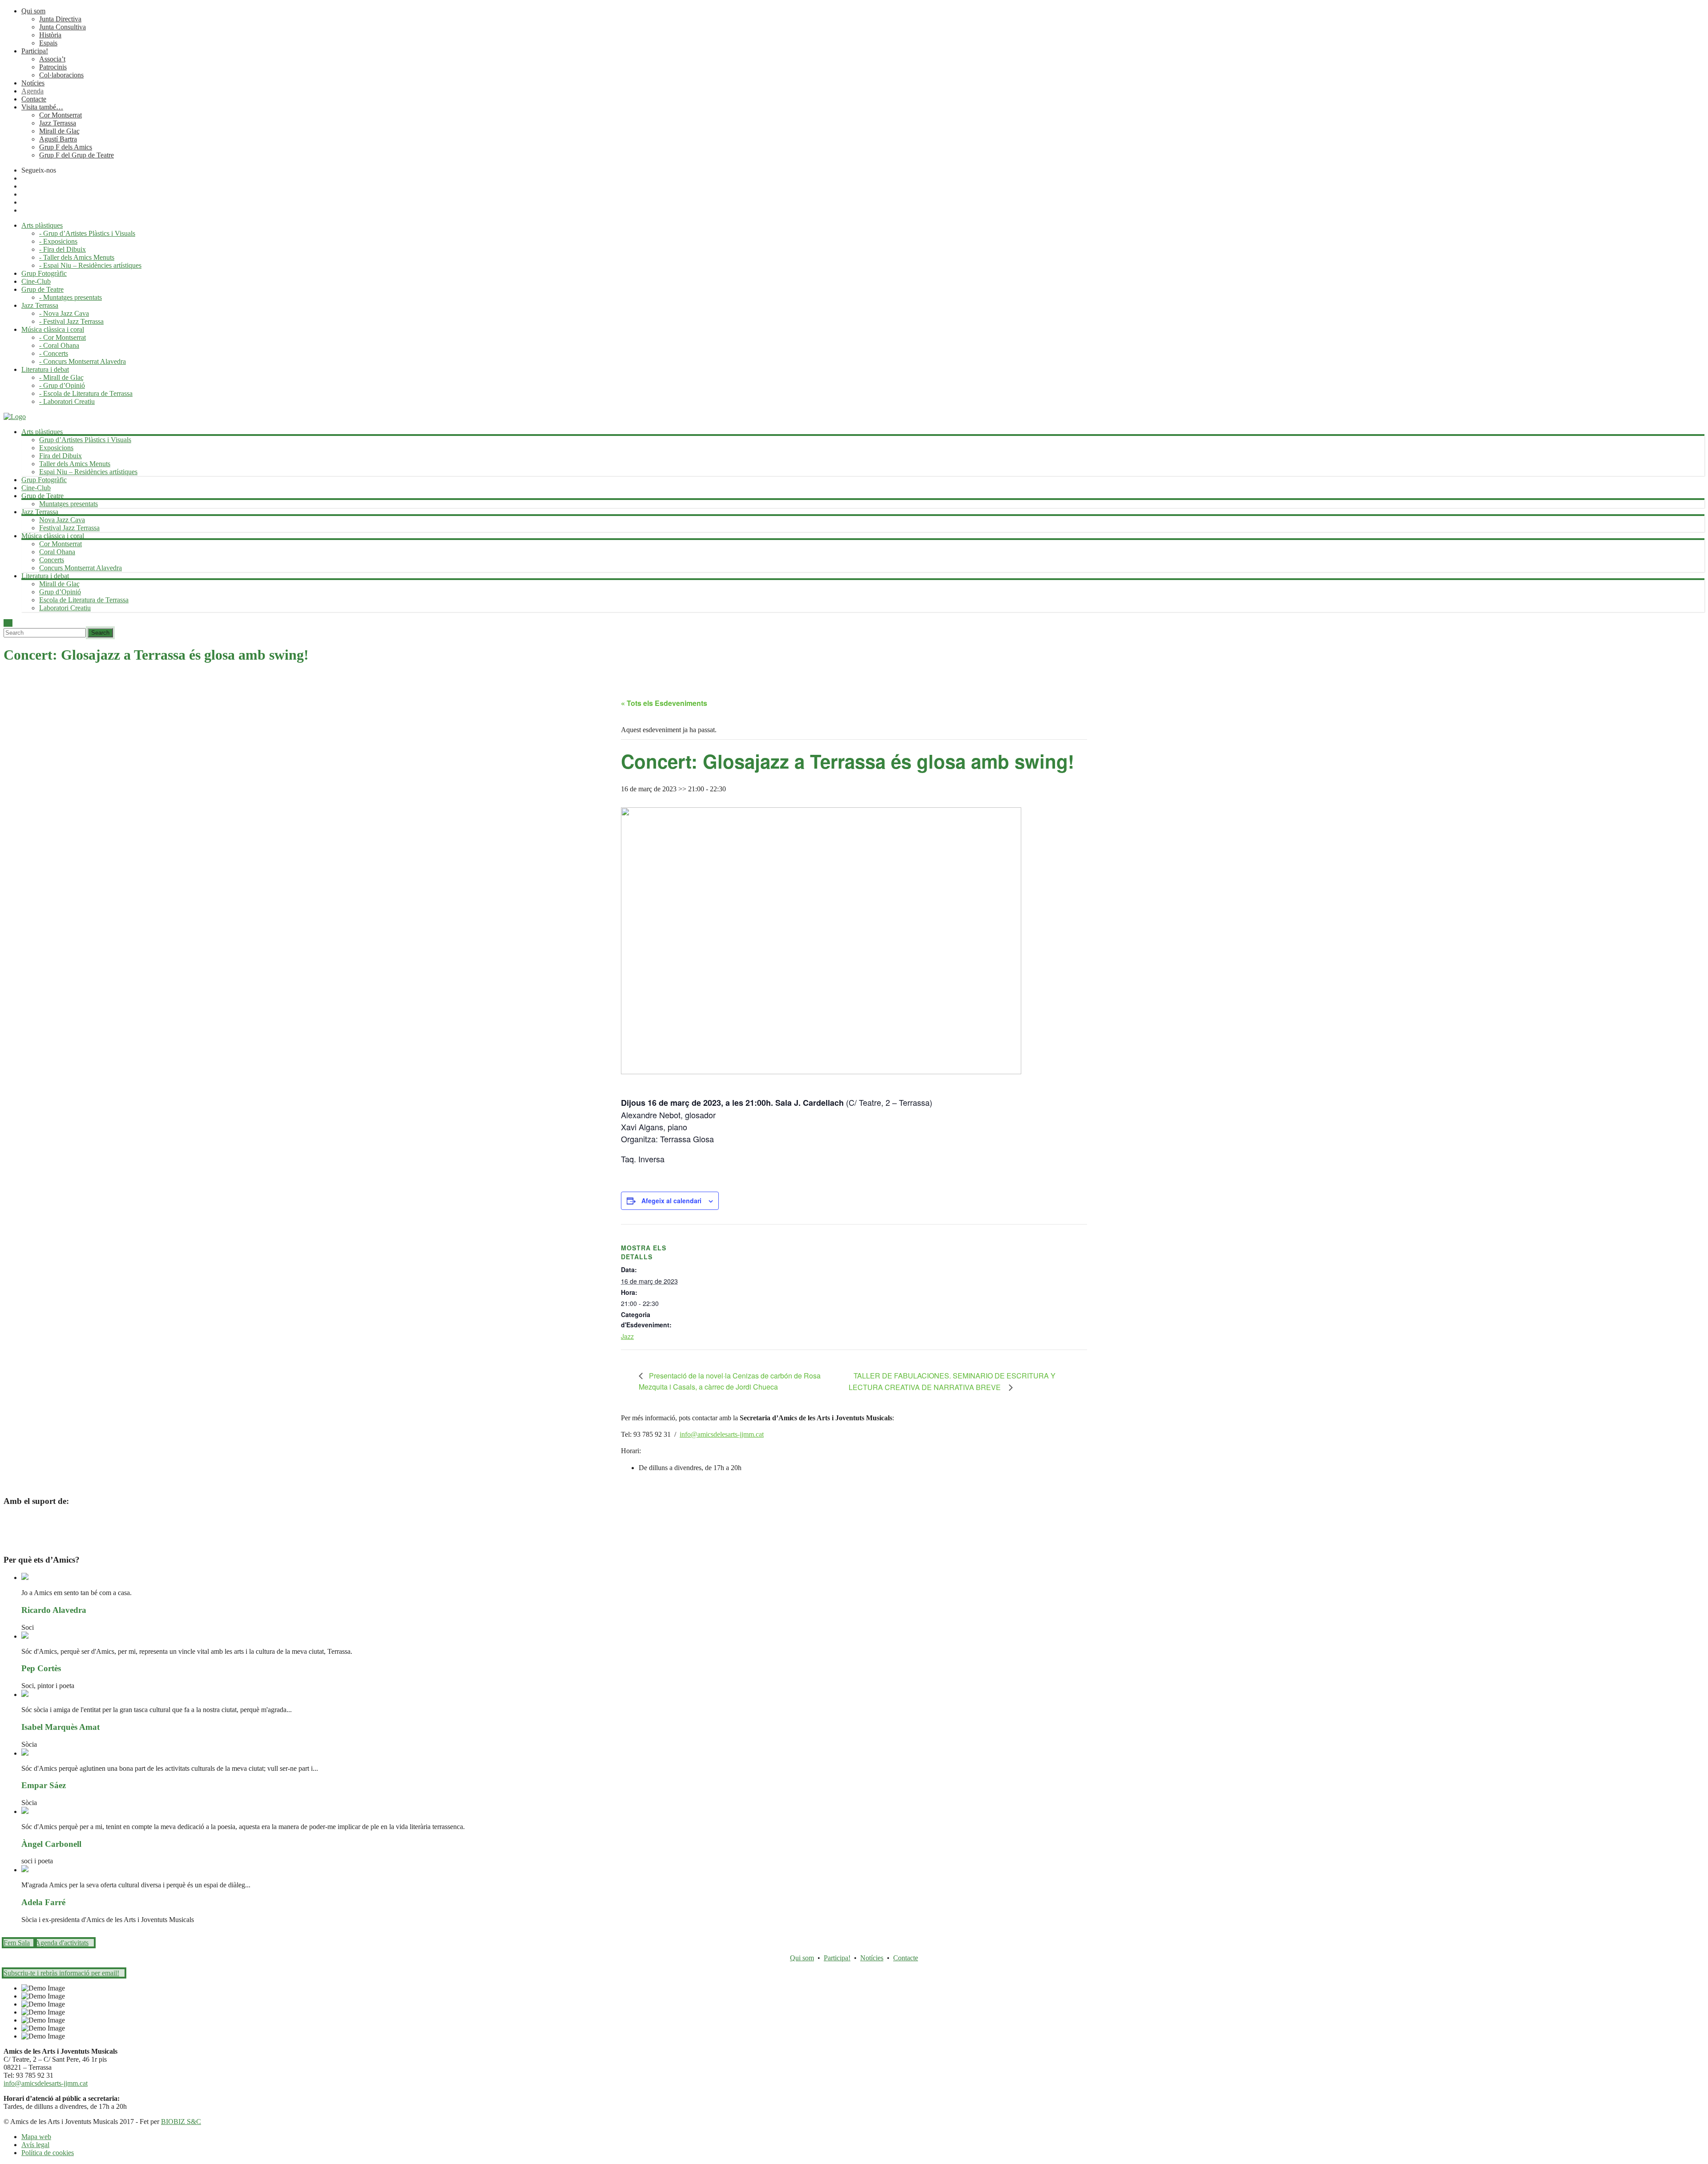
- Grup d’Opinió (62, 385)
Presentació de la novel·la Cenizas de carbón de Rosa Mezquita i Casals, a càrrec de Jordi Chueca (730, 1381)
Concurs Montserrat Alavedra (81, 568)
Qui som (33, 11)
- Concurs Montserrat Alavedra (83, 361)
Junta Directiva (60, 19)
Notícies (33, 83)
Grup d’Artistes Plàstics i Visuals (85, 440)
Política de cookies (48, 2153)
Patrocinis (53, 67)
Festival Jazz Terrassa (69, 528)
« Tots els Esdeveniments (664, 703)
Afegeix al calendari (671, 1201)
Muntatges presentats (68, 504)
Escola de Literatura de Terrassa (84, 600)
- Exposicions (58, 241)
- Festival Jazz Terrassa (71, 321)
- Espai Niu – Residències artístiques (90, 265)
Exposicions (56, 448)
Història (50, 35)
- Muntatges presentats (70, 297)
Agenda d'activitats (62, 1943)
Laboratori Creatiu (65, 608)
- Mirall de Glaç (61, 377)
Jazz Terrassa (58, 123)
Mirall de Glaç (59, 131)
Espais (48, 43)
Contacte (34, 99)
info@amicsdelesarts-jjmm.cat (722, 1434)
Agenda (32, 91)
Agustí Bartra (58, 139)
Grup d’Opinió (60, 592)
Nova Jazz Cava (62, 520)
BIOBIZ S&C (181, 2122)
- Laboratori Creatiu (67, 401)
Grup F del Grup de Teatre (77, 155)
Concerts (52, 560)
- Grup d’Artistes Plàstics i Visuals (87, 233)
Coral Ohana (57, 552)
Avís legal (35, 2145)
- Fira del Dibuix (62, 249)
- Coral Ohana (59, 345)
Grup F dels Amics (66, 147)
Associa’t (52, 59)
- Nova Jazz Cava (64, 313)
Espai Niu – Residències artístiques (88, 472)
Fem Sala (17, 1943)
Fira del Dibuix (60, 456)
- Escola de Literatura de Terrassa (86, 393)
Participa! (35, 51)
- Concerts (54, 353)
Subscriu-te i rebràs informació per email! (61, 1973)
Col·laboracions (61, 75)
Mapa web (36, 2137)
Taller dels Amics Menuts (75, 464)
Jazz (627, 1336)
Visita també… (42, 107)
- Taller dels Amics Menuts (77, 257)
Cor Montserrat (60, 115)
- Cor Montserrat (62, 337)
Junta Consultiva (62, 27)
